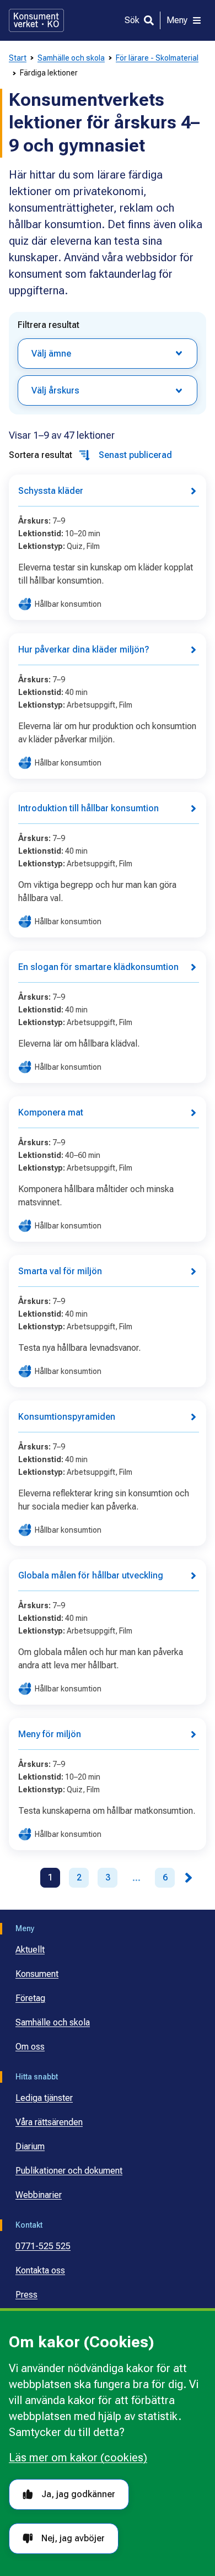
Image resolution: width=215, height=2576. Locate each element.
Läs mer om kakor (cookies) (78, 2458)
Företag (30, 1998)
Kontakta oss (40, 2270)
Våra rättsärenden (49, 2122)
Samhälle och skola (71, 58)
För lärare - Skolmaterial (157, 58)
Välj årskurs (55, 390)
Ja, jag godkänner (78, 2494)
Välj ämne (51, 354)
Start (18, 58)
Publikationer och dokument (69, 2171)
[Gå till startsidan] (36, 20)
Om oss (30, 2047)
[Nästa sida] (189, 1878)
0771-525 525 (43, 2246)
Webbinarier (39, 2195)
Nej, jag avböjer (73, 2538)
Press (26, 2295)
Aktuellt (30, 1950)
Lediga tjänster (44, 2098)
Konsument (37, 1974)
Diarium (30, 2146)
